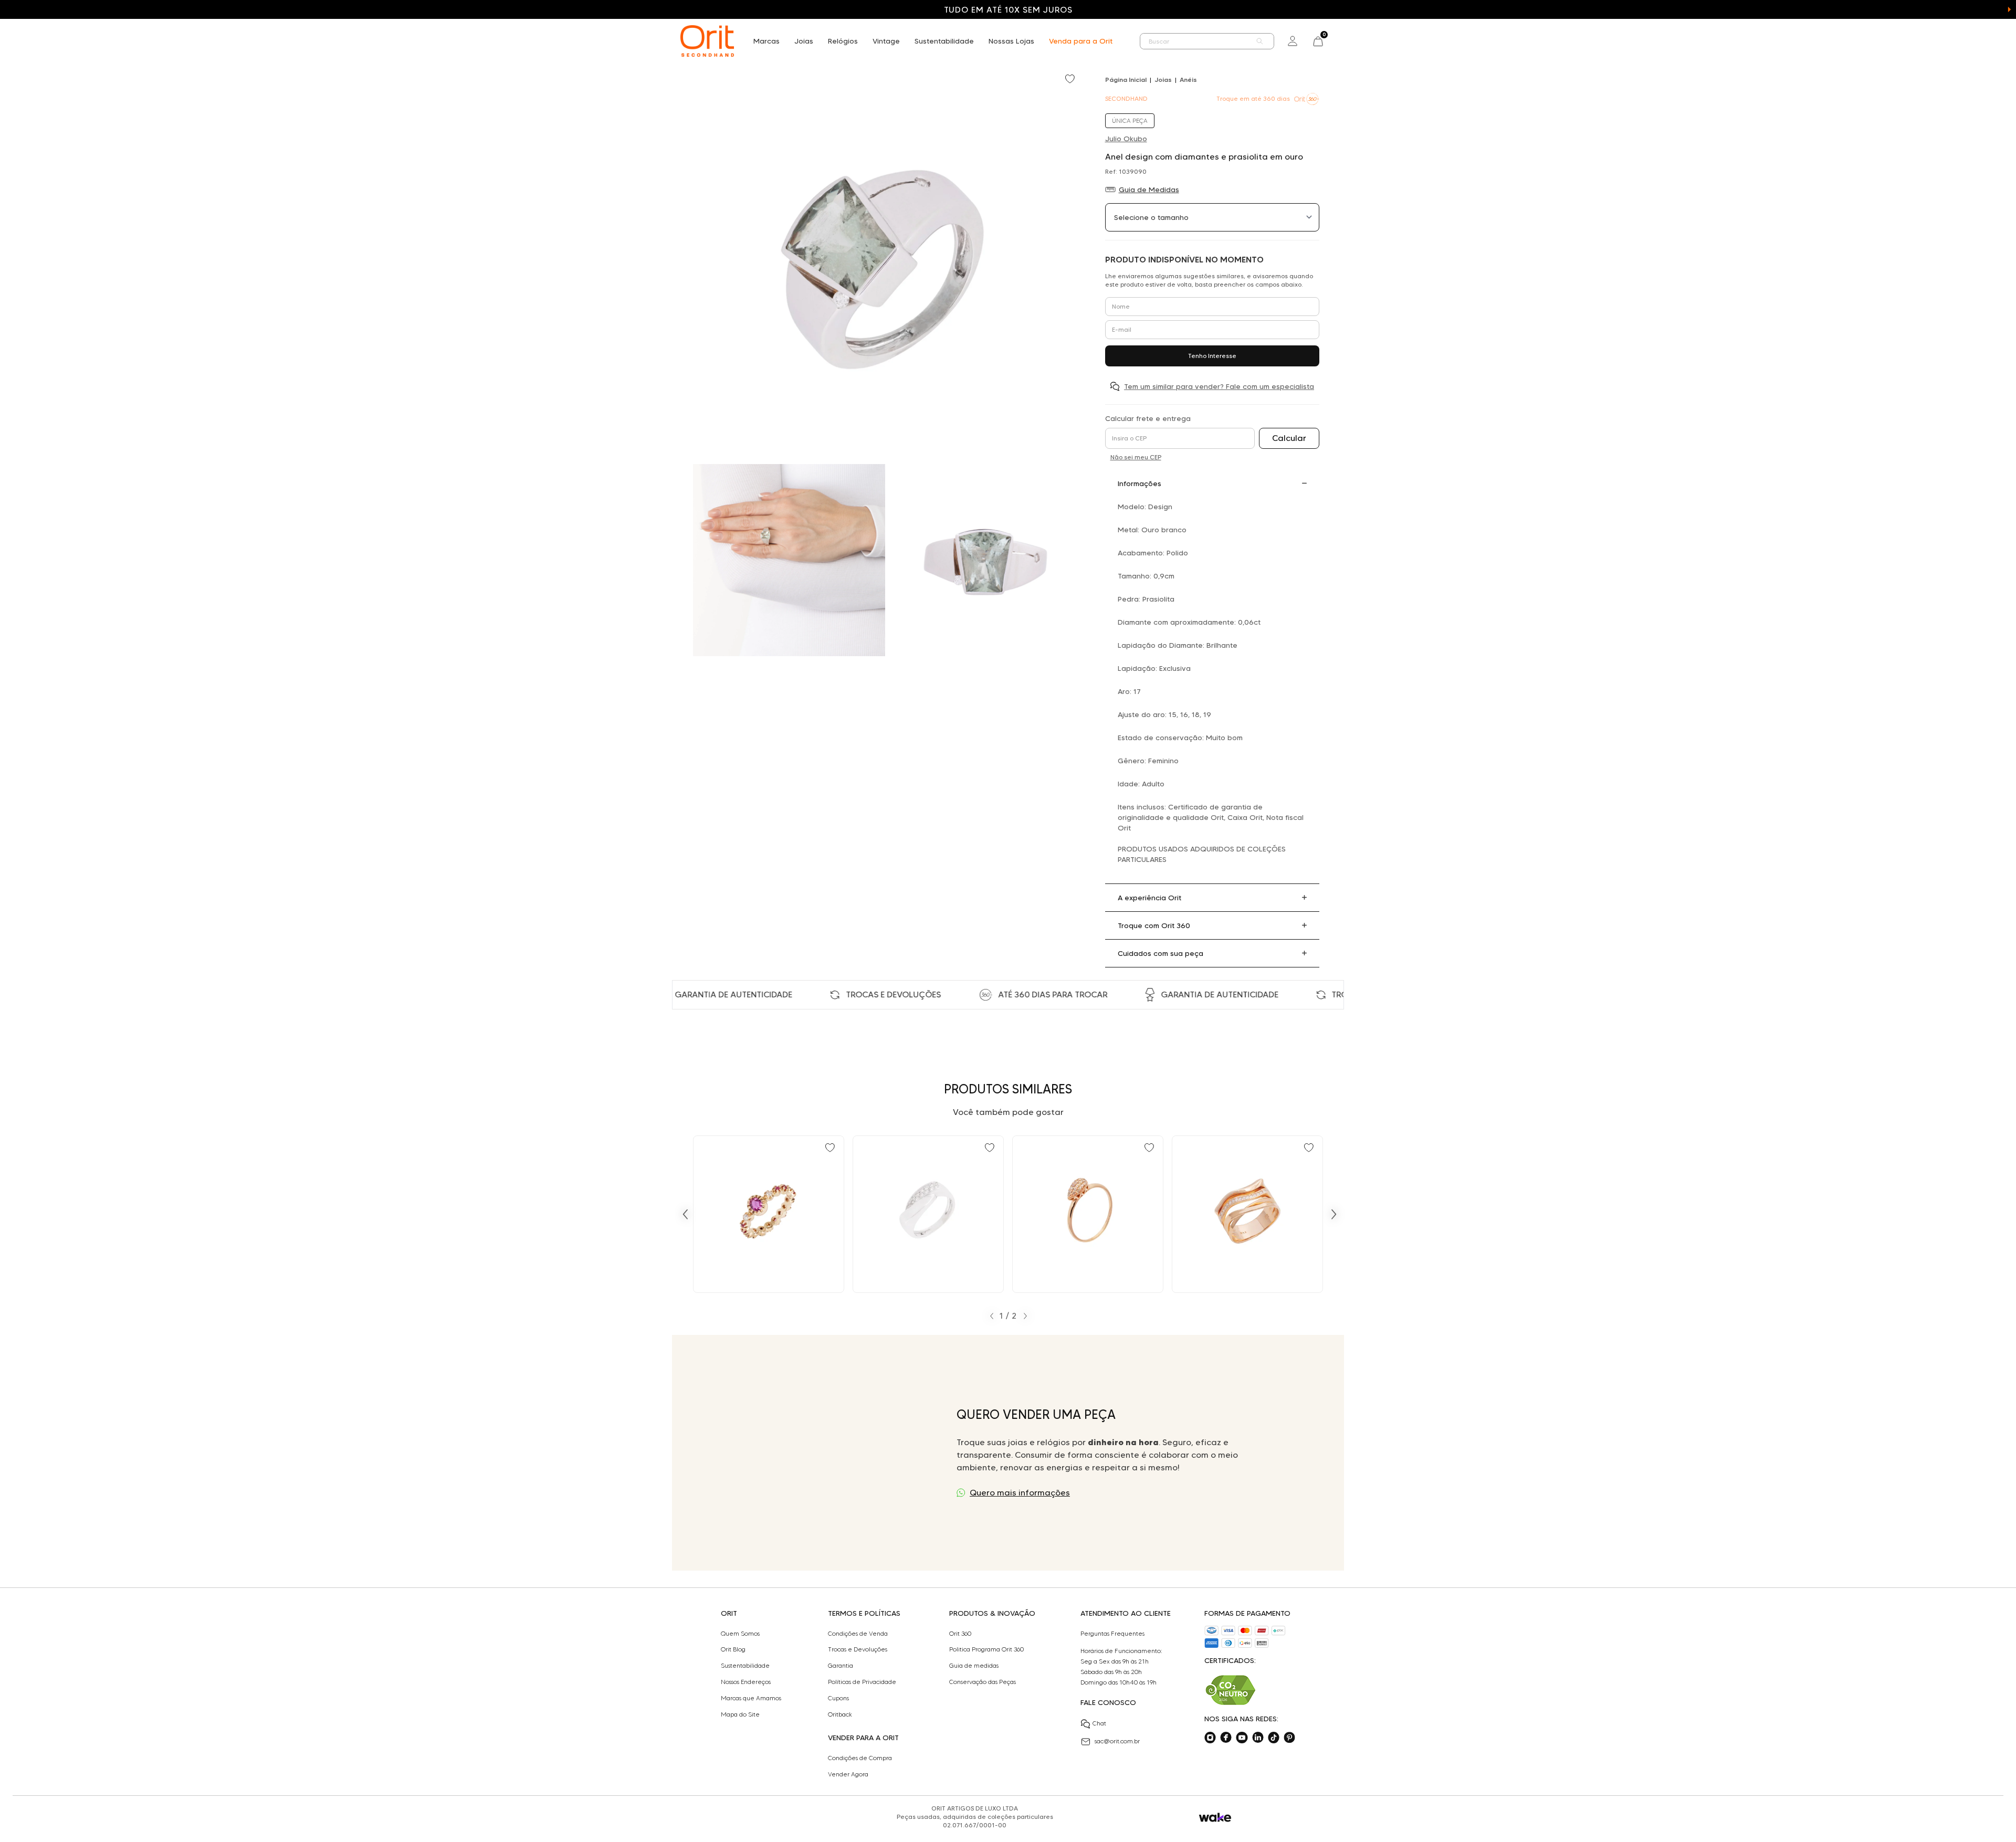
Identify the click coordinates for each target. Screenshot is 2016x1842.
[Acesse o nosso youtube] (1242, 1738)
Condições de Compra (860, 1758)
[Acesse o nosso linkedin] (1258, 1738)
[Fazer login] (1293, 41)
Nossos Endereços (746, 1682)
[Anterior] (685, 1214)
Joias (804, 41)
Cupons (838, 1698)
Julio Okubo (1126, 139)
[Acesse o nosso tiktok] (1274, 1738)
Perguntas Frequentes (1112, 1634)
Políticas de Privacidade (862, 1682)
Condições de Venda (858, 1634)
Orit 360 (960, 1634)
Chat (1099, 1723)
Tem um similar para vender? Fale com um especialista (1219, 386)
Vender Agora (848, 1774)
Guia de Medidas (1149, 190)
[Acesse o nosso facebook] (1226, 1738)
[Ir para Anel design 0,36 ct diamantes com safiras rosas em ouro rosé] (769, 1214)
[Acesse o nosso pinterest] (1289, 1738)
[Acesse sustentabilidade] (1231, 1690)
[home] (707, 41)
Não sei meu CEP (1136, 457)
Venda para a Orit (1081, 41)
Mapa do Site (740, 1714)
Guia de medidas (974, 1666)
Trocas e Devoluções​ (858, 1649)
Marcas (766, 41)
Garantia (841, 1666)
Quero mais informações (1020, 1493)
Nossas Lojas (1011, 41)
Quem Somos (740, 1634)
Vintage (886, 41)
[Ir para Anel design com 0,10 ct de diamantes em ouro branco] (928, 1214)
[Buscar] (1260, 41)
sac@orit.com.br (1117, 1741)
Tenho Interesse (1212, 356)
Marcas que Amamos (751, 1698)
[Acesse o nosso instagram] (1210, 1738)
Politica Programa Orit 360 (986, 1649)
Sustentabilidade (944, 41)
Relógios (843, 41)
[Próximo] (1334, 1214)
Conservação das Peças (983, 1682)
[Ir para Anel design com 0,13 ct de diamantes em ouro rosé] (1088, 1214)
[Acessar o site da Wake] (1215, 1818)
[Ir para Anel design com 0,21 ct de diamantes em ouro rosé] (1247, 1214)
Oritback (840, 1714)
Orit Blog (733, 1649)
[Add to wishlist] (1071, 80)
